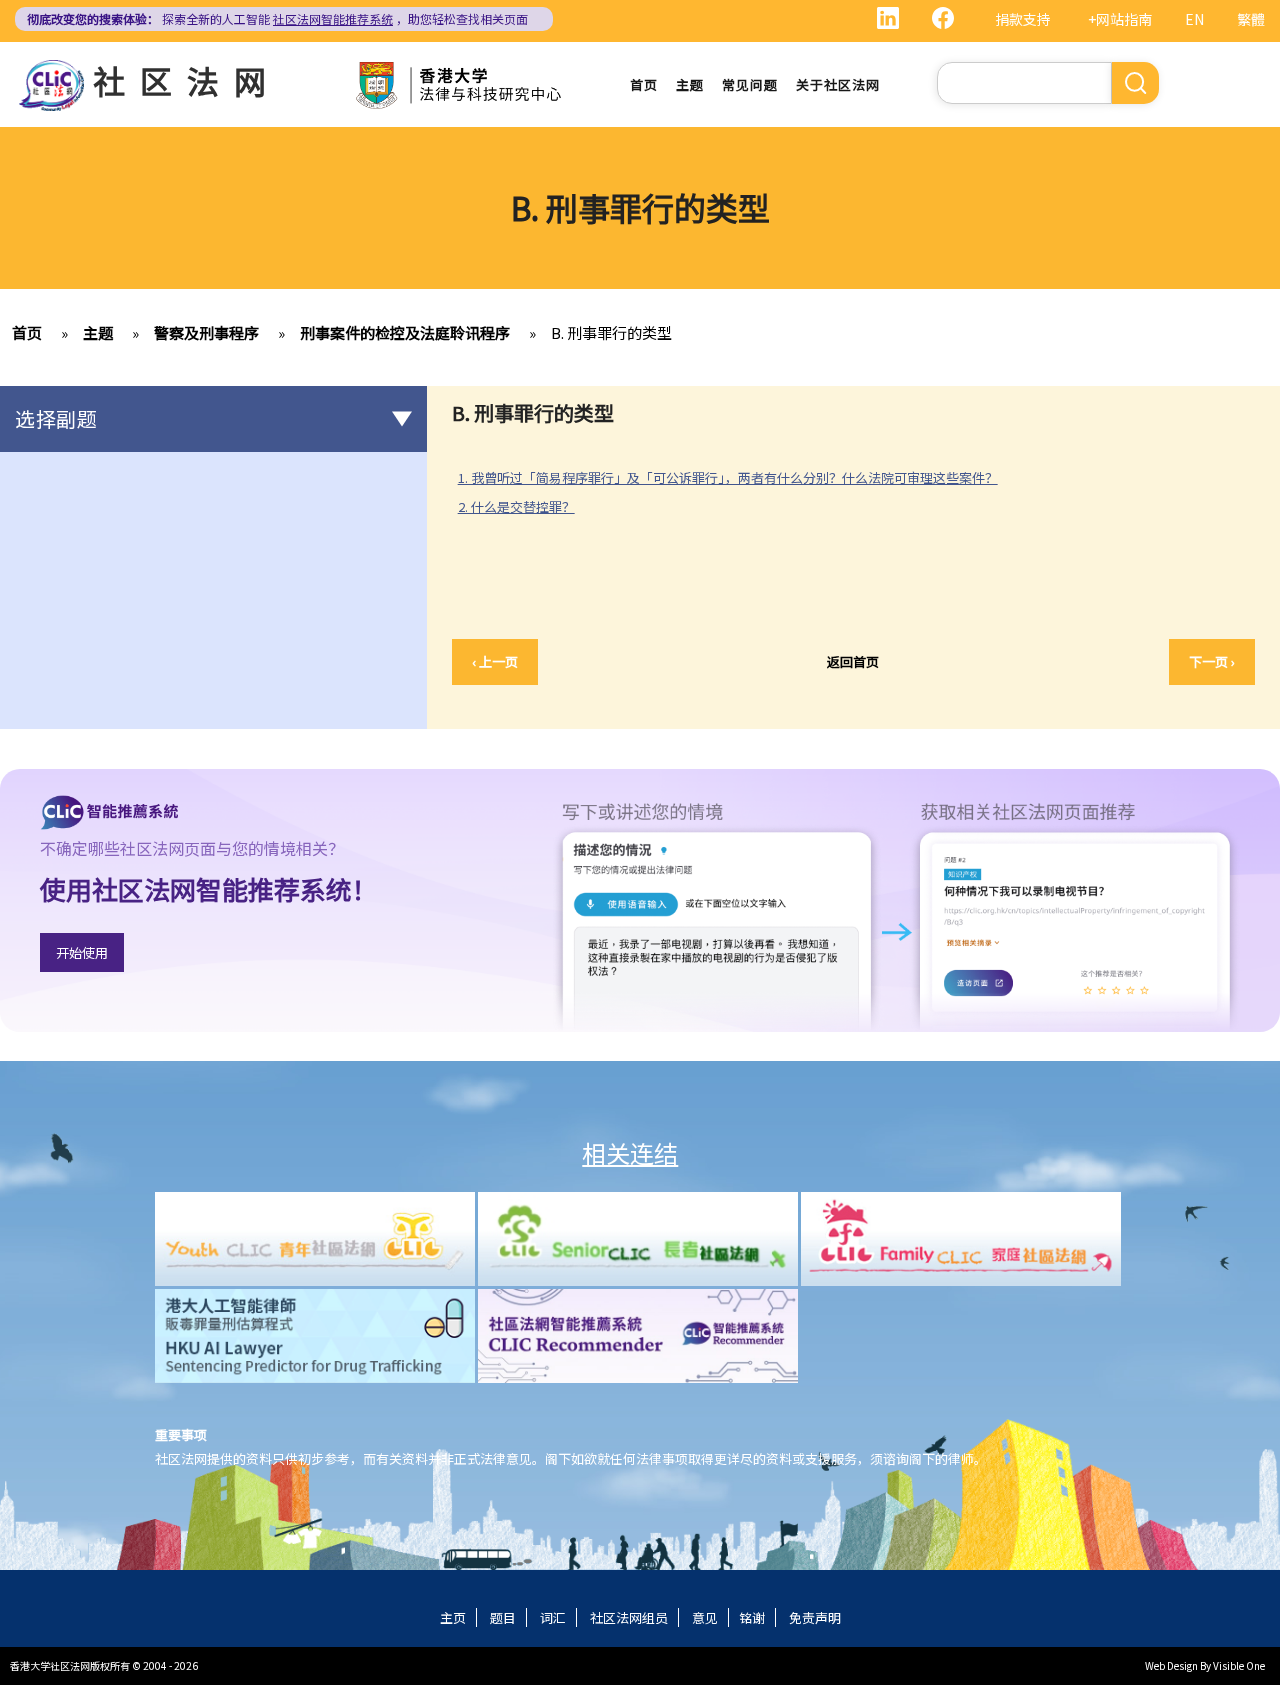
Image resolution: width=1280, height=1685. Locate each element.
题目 (503, 1617)
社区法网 (187, 80)
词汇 (553, 1617)
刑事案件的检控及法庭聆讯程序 (405, 332)
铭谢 (752, 1617)
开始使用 (82, 952)
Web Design (1171, 1665)
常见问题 (750, 84)
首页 (644, 84)
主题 (690, 84)
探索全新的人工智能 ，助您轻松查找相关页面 (277, 18)
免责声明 (815, 1617)
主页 (453, 1617)
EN (1194, 19)
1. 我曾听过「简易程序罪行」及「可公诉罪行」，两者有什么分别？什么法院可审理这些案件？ (728, 477)
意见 (705, 1617)
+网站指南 (1120, 19)
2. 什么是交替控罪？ (516, 506)
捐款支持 (1023, 19)
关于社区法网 (838, 84)
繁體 (1251, 19)
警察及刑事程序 (206, 332)
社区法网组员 (629, 1617)
